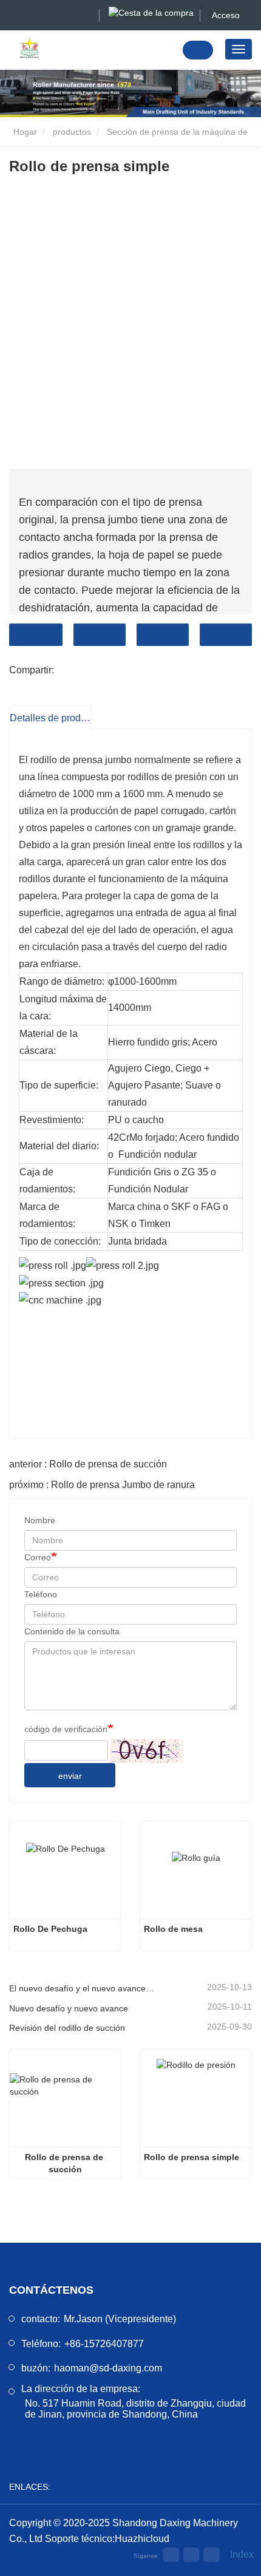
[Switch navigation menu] (239, 49)
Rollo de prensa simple (192, 2157)
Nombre (40, 1520)
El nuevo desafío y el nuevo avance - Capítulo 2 (82, 1988)
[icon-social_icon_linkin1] (211, 2555)
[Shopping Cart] (151, 12)
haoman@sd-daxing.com (108, 2368)
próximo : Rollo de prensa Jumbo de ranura (102, 1485)
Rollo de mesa (173, 1929)
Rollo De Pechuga (50, 1929)
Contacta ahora (36, 635)
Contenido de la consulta (72, 1631)
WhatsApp (226, 635)
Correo (38, 1557)
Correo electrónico (100, 635)
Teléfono (163, 635)
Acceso (226, 15)
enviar (70, 1776)
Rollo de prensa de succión (65, 2163)
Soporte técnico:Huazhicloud (107, 2539)
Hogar (24, 132)
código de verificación (66, 1729)
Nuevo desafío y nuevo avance (69, 2008)
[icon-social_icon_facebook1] (171, 2555)
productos (72, 132)
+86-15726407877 (104, 2344)
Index (238, 2554)
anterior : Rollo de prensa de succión (88, 1464)
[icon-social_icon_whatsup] (191, 2555)
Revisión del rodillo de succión (67, 2028)
